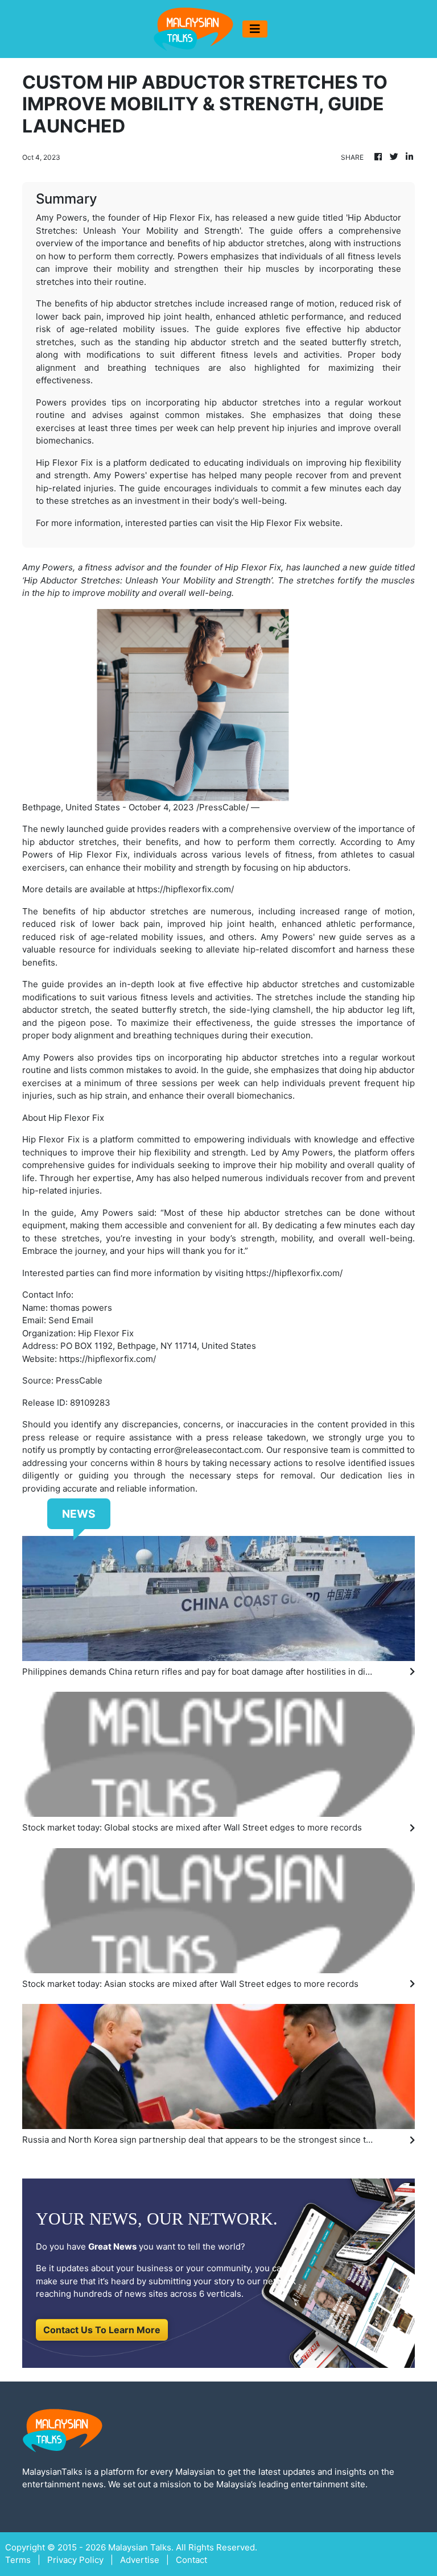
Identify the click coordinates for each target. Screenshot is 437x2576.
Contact (191, 2560)
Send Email (71, 1320)
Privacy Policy (75, 2560)
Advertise (140, 2560)
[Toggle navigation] (255, 29)
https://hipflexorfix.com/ (185, 889)
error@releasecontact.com (207, 1450)
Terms (18, 2560)
